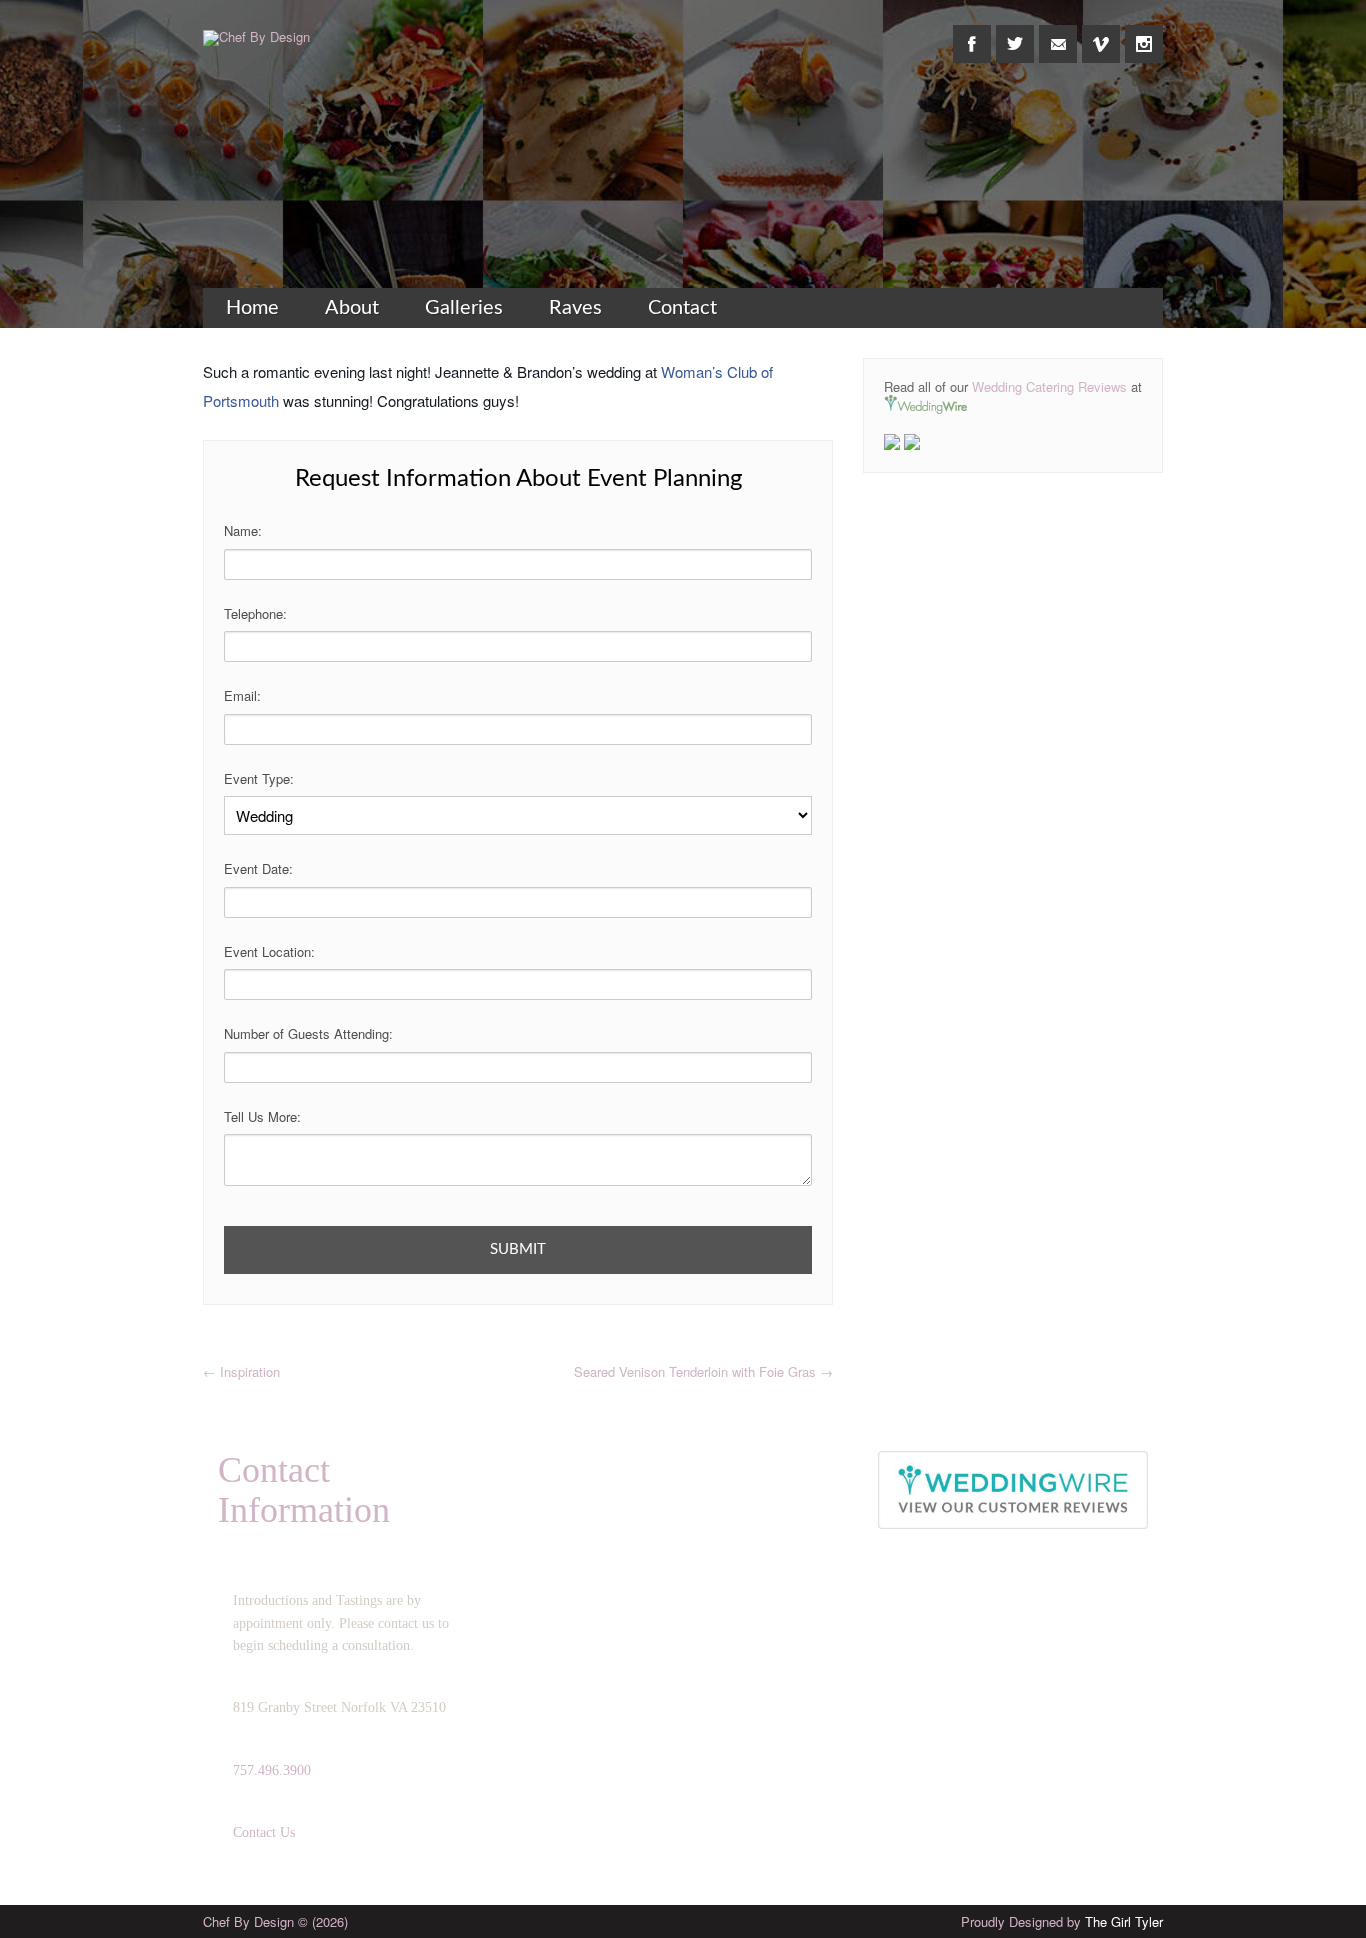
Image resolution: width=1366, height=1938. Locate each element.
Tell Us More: (262, 1116)
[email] (1058, 33)
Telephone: (255, 613)
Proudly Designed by (1062, 1921)
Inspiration (241, 1371)
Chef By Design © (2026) (275, 1921)
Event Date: (258, 868)
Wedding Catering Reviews (1049, 386)
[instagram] (1144, 33)
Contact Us (264, 1832)
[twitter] (1015, 33)
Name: (243, 530)
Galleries (464, 308)
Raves (575, 308)
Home (252, 308)
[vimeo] (1101, 33)
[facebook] (972, 33)
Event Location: (269, 951)
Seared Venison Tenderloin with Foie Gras (703, 1371)
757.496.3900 (272, 1770)
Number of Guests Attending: (308, 1033)
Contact (682, 308)
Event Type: (259, 778)
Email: (242, 695)
